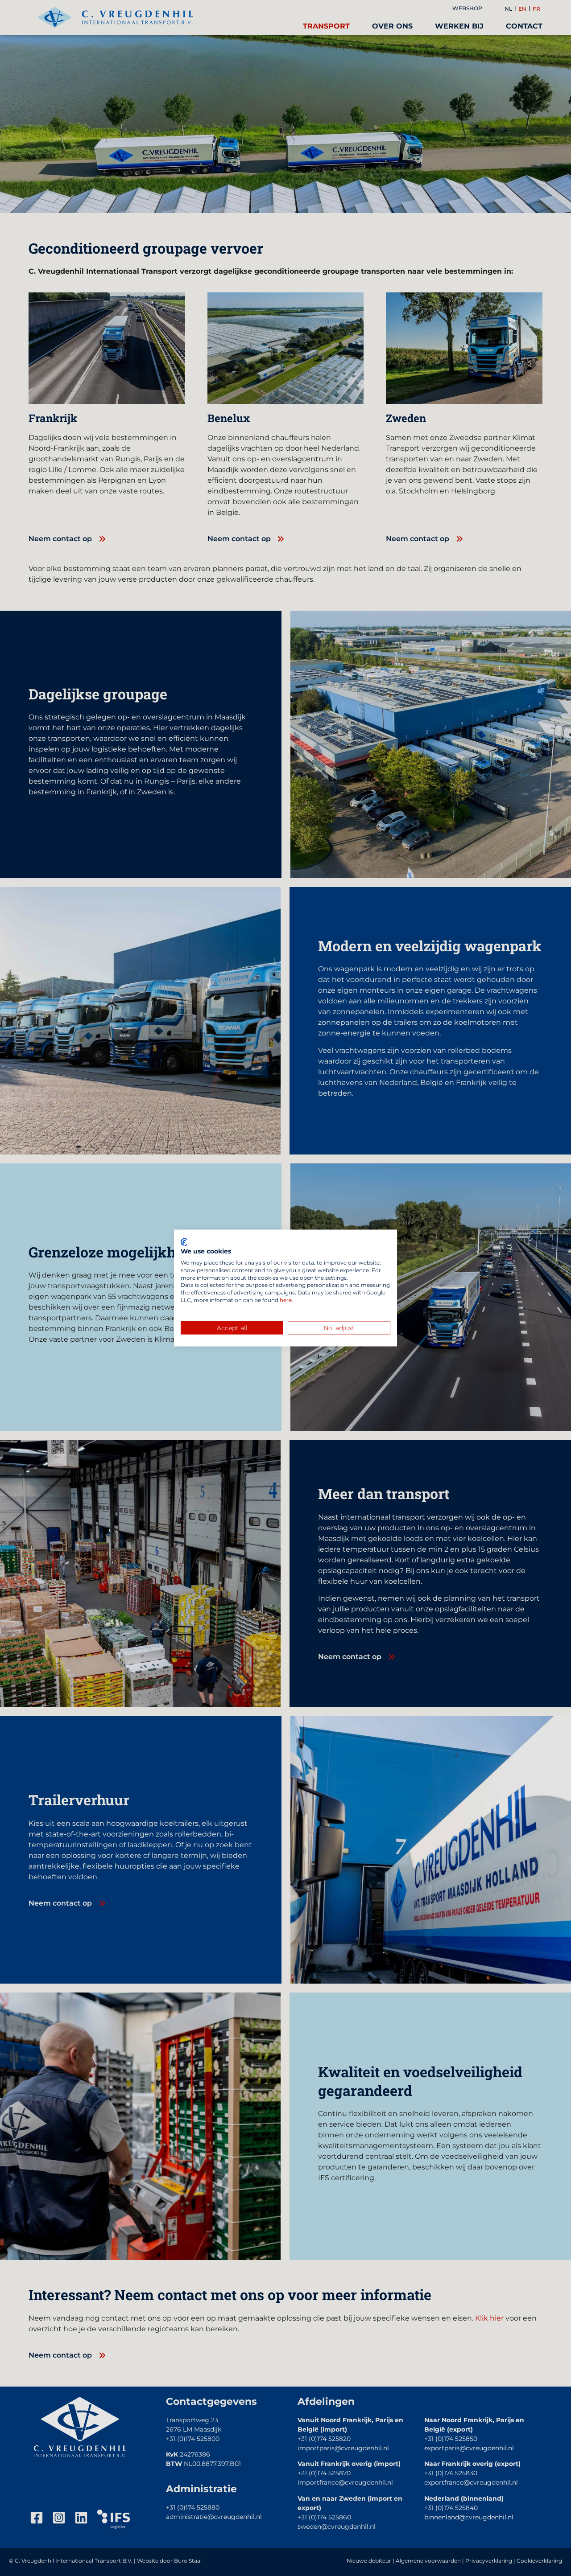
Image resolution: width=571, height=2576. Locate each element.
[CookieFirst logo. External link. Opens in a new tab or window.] (184, 1242)
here (286, 1300)
